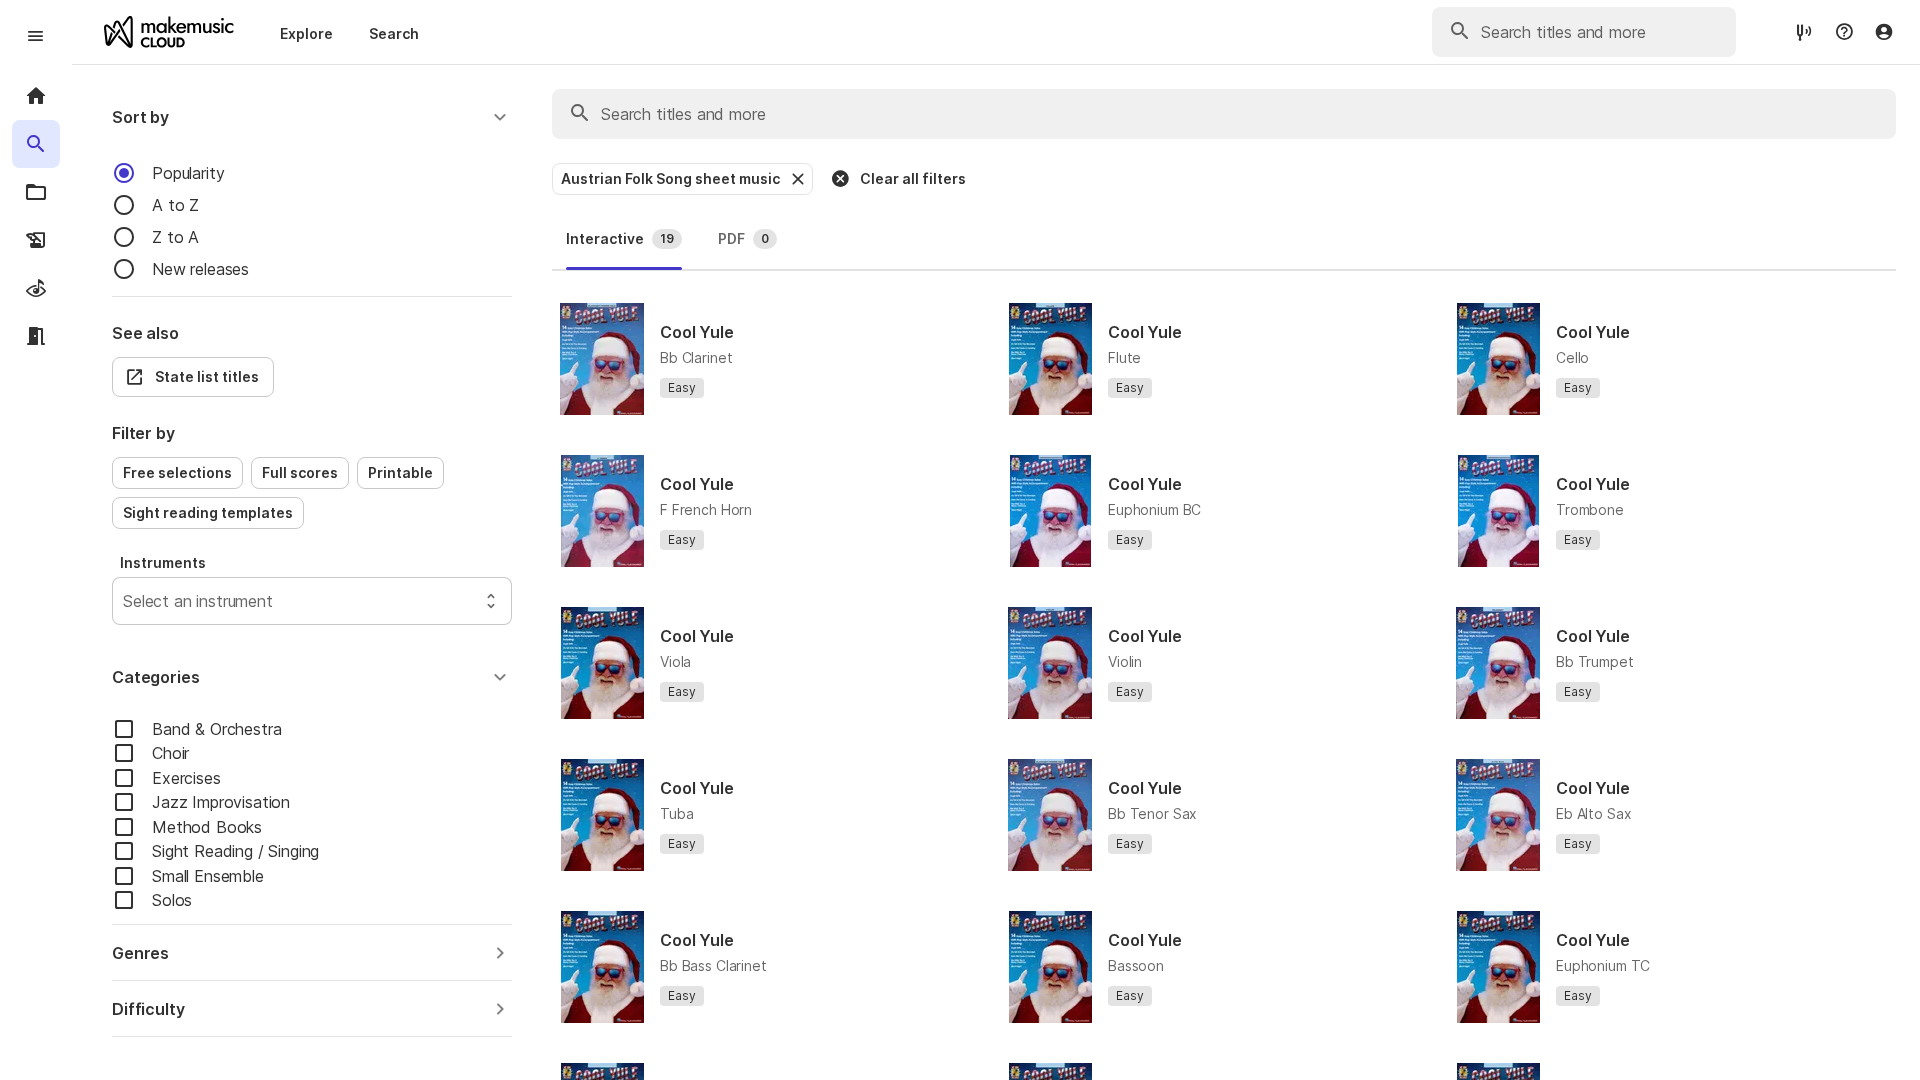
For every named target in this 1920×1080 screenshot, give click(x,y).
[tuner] (1804, 31)
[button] (312, 117)
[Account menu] (1884, 32)
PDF (743, 238)
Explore (306, 33)
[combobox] (125, 601)
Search (394, 33)
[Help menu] (1844, 32)
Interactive (620, 238)
